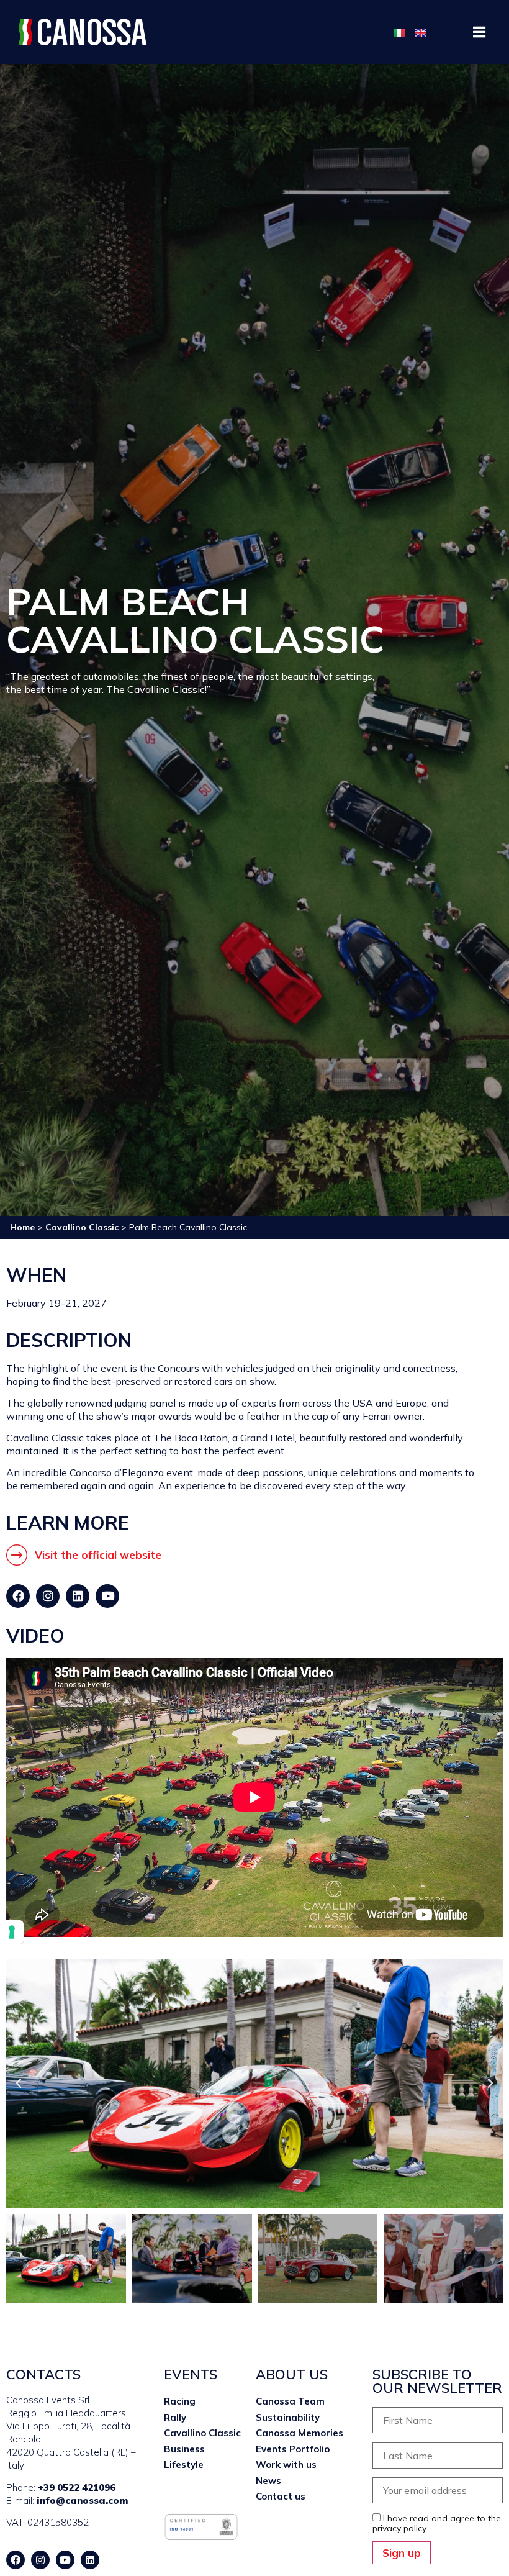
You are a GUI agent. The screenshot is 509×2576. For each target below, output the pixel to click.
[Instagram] (48, 1596)
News (268, 2481)
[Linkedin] (78, 1596)
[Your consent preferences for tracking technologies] (12, 1932)
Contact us (281, 2496)
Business (184, 2449)
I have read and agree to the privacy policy (437, 2523)
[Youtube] (107, 1596)
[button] (480, 32)
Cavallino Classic (82, 1227)
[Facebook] (18, 1596)
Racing (180, 2401)
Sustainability (288, 2417)
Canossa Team (290, 2401)
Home (22, 1227)
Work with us (286, 2465)
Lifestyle (184, 2465)
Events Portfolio (293, 2449)
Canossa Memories (300, 2433)
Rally (175, 2417)
